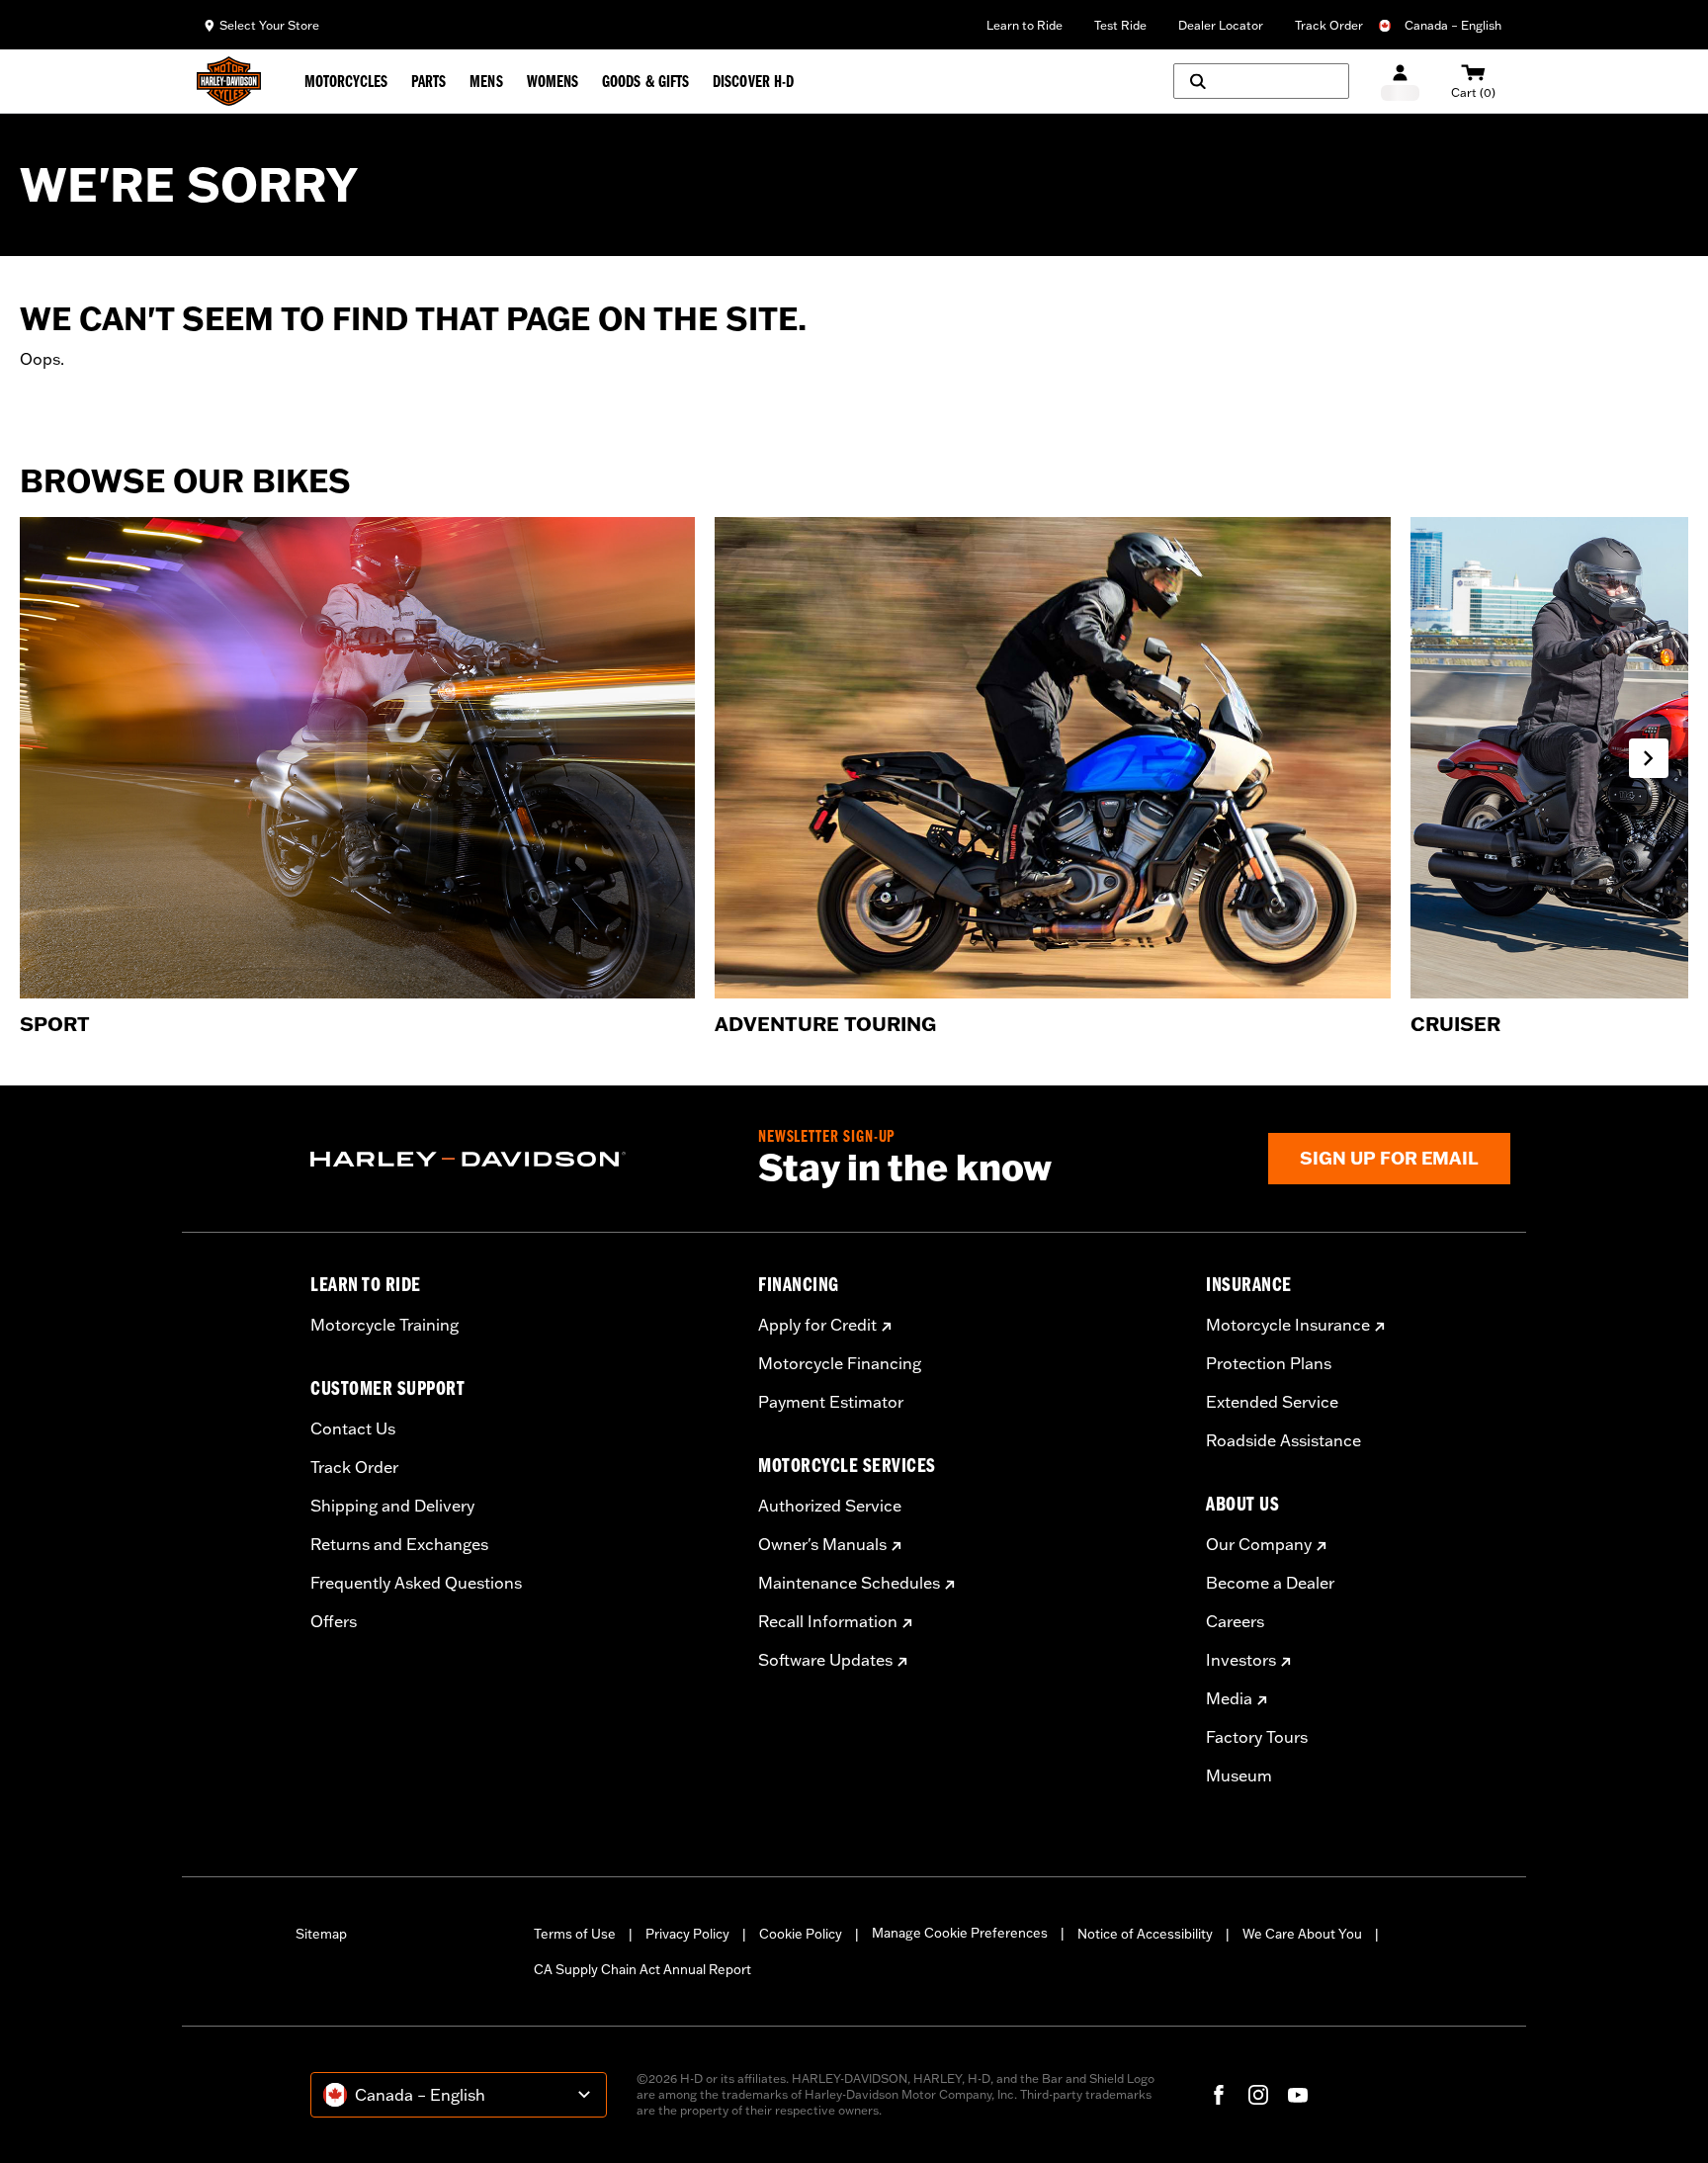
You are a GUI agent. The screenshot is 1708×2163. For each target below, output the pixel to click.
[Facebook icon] (1219, 2095)
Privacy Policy (687, 1934)
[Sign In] (1400, 82)
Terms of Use (575, 1934)
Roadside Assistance (1283, 1440)
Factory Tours (1257, 1737)
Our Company (1259, 1544)
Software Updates (825, 1660)
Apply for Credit (817, 1325)
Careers (1235, 1621)
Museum (1239, 1775)
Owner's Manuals (822, 1544)
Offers (334, 1621)
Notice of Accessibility (1145, 1934)
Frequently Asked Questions (416, 1583)
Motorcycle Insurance (1288, 1325)
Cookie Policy (801, 1934)
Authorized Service (830, 1506)
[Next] (1649, 758)
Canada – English (1453, 25)
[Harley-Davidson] (519, 1160)
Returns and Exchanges (399, 1544)
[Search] (1261, 81)
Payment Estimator (831, 1402)
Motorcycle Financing (840, 1363)
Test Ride (1120, 25)
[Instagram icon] (1258, 2095)
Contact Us (353, 1428)
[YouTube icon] (1298, 2095)
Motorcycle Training (384, 1325)
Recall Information (828, 1621)
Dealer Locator (1221, 25)
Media (1229, 1698)
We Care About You (1302, 1934)
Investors (1241, 1660)
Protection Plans (1269, 1363)
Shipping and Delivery (392, 1506)
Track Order (1329, 25)
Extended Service (1272, 1402)
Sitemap (321, 1934)
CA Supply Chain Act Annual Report (642, 1969)
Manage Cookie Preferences (960, 1933)
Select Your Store (269, 25)
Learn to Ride (1025, 25)
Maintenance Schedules (849, 1583)
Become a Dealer (1270, 1583)
